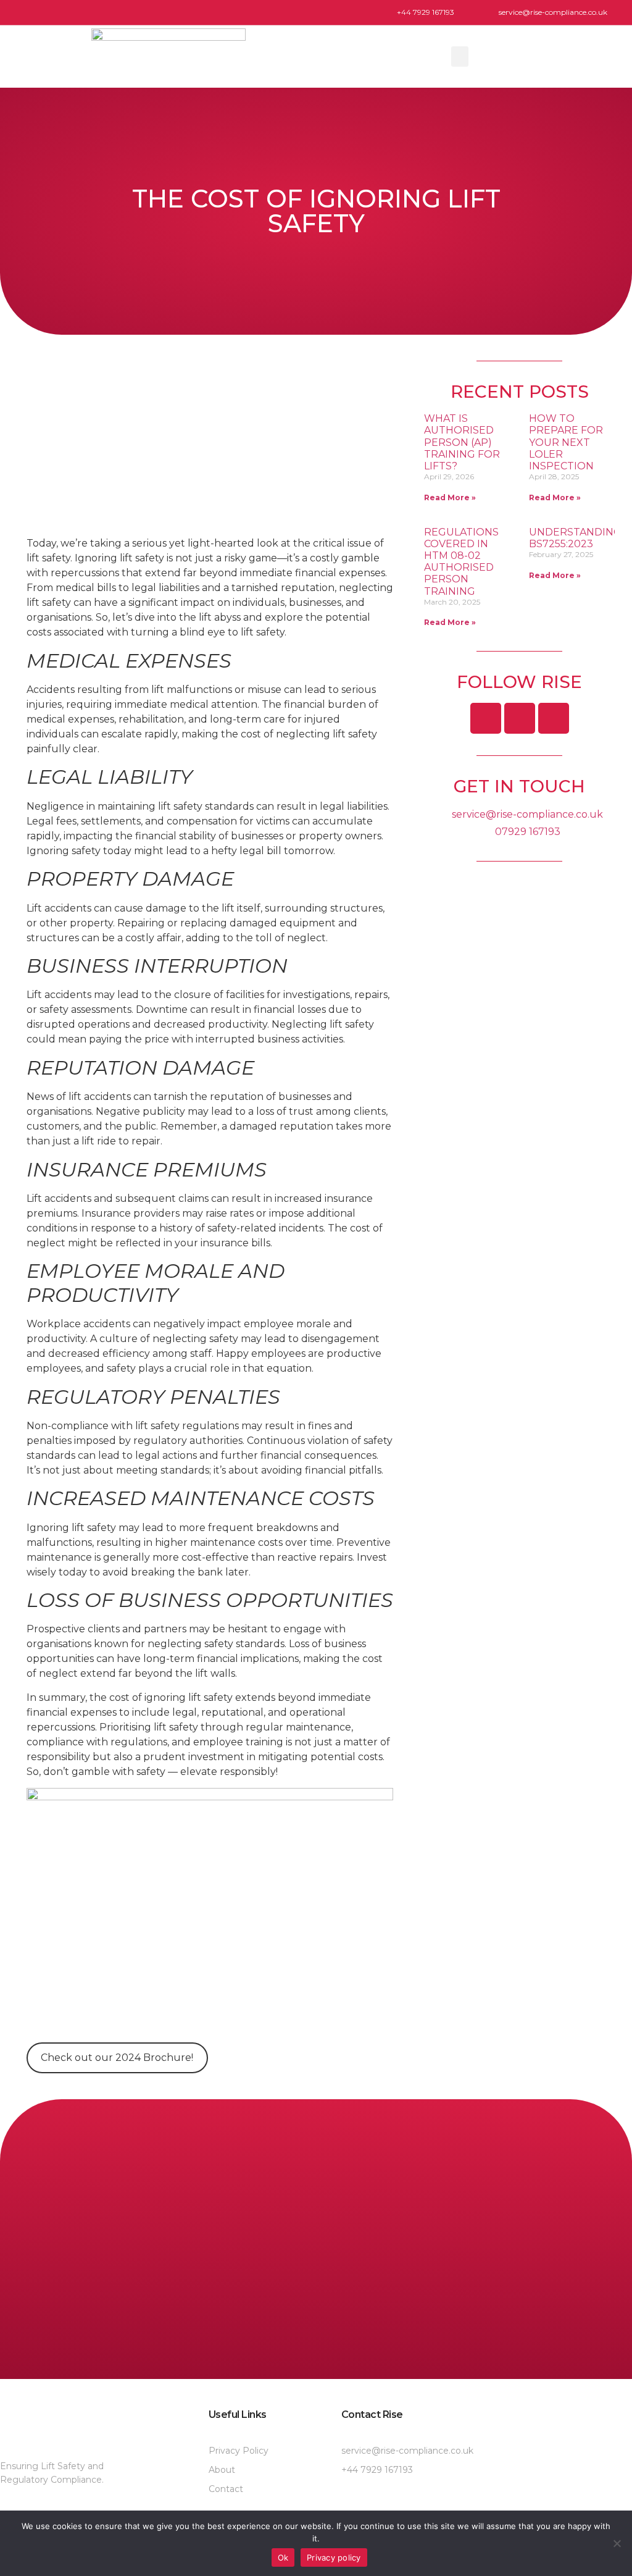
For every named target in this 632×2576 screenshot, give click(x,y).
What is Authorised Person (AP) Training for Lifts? (462, 442)
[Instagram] (554, 718)
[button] (460, 57)
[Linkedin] (520, 718)
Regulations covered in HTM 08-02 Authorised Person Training (461, 562)
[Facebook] (486, 718)
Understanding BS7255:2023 (575, 538)
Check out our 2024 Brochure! (117, 2058)
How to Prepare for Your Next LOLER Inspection (566, 442)
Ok (283, 2557)
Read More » (450, 497)
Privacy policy (334, 2557)
